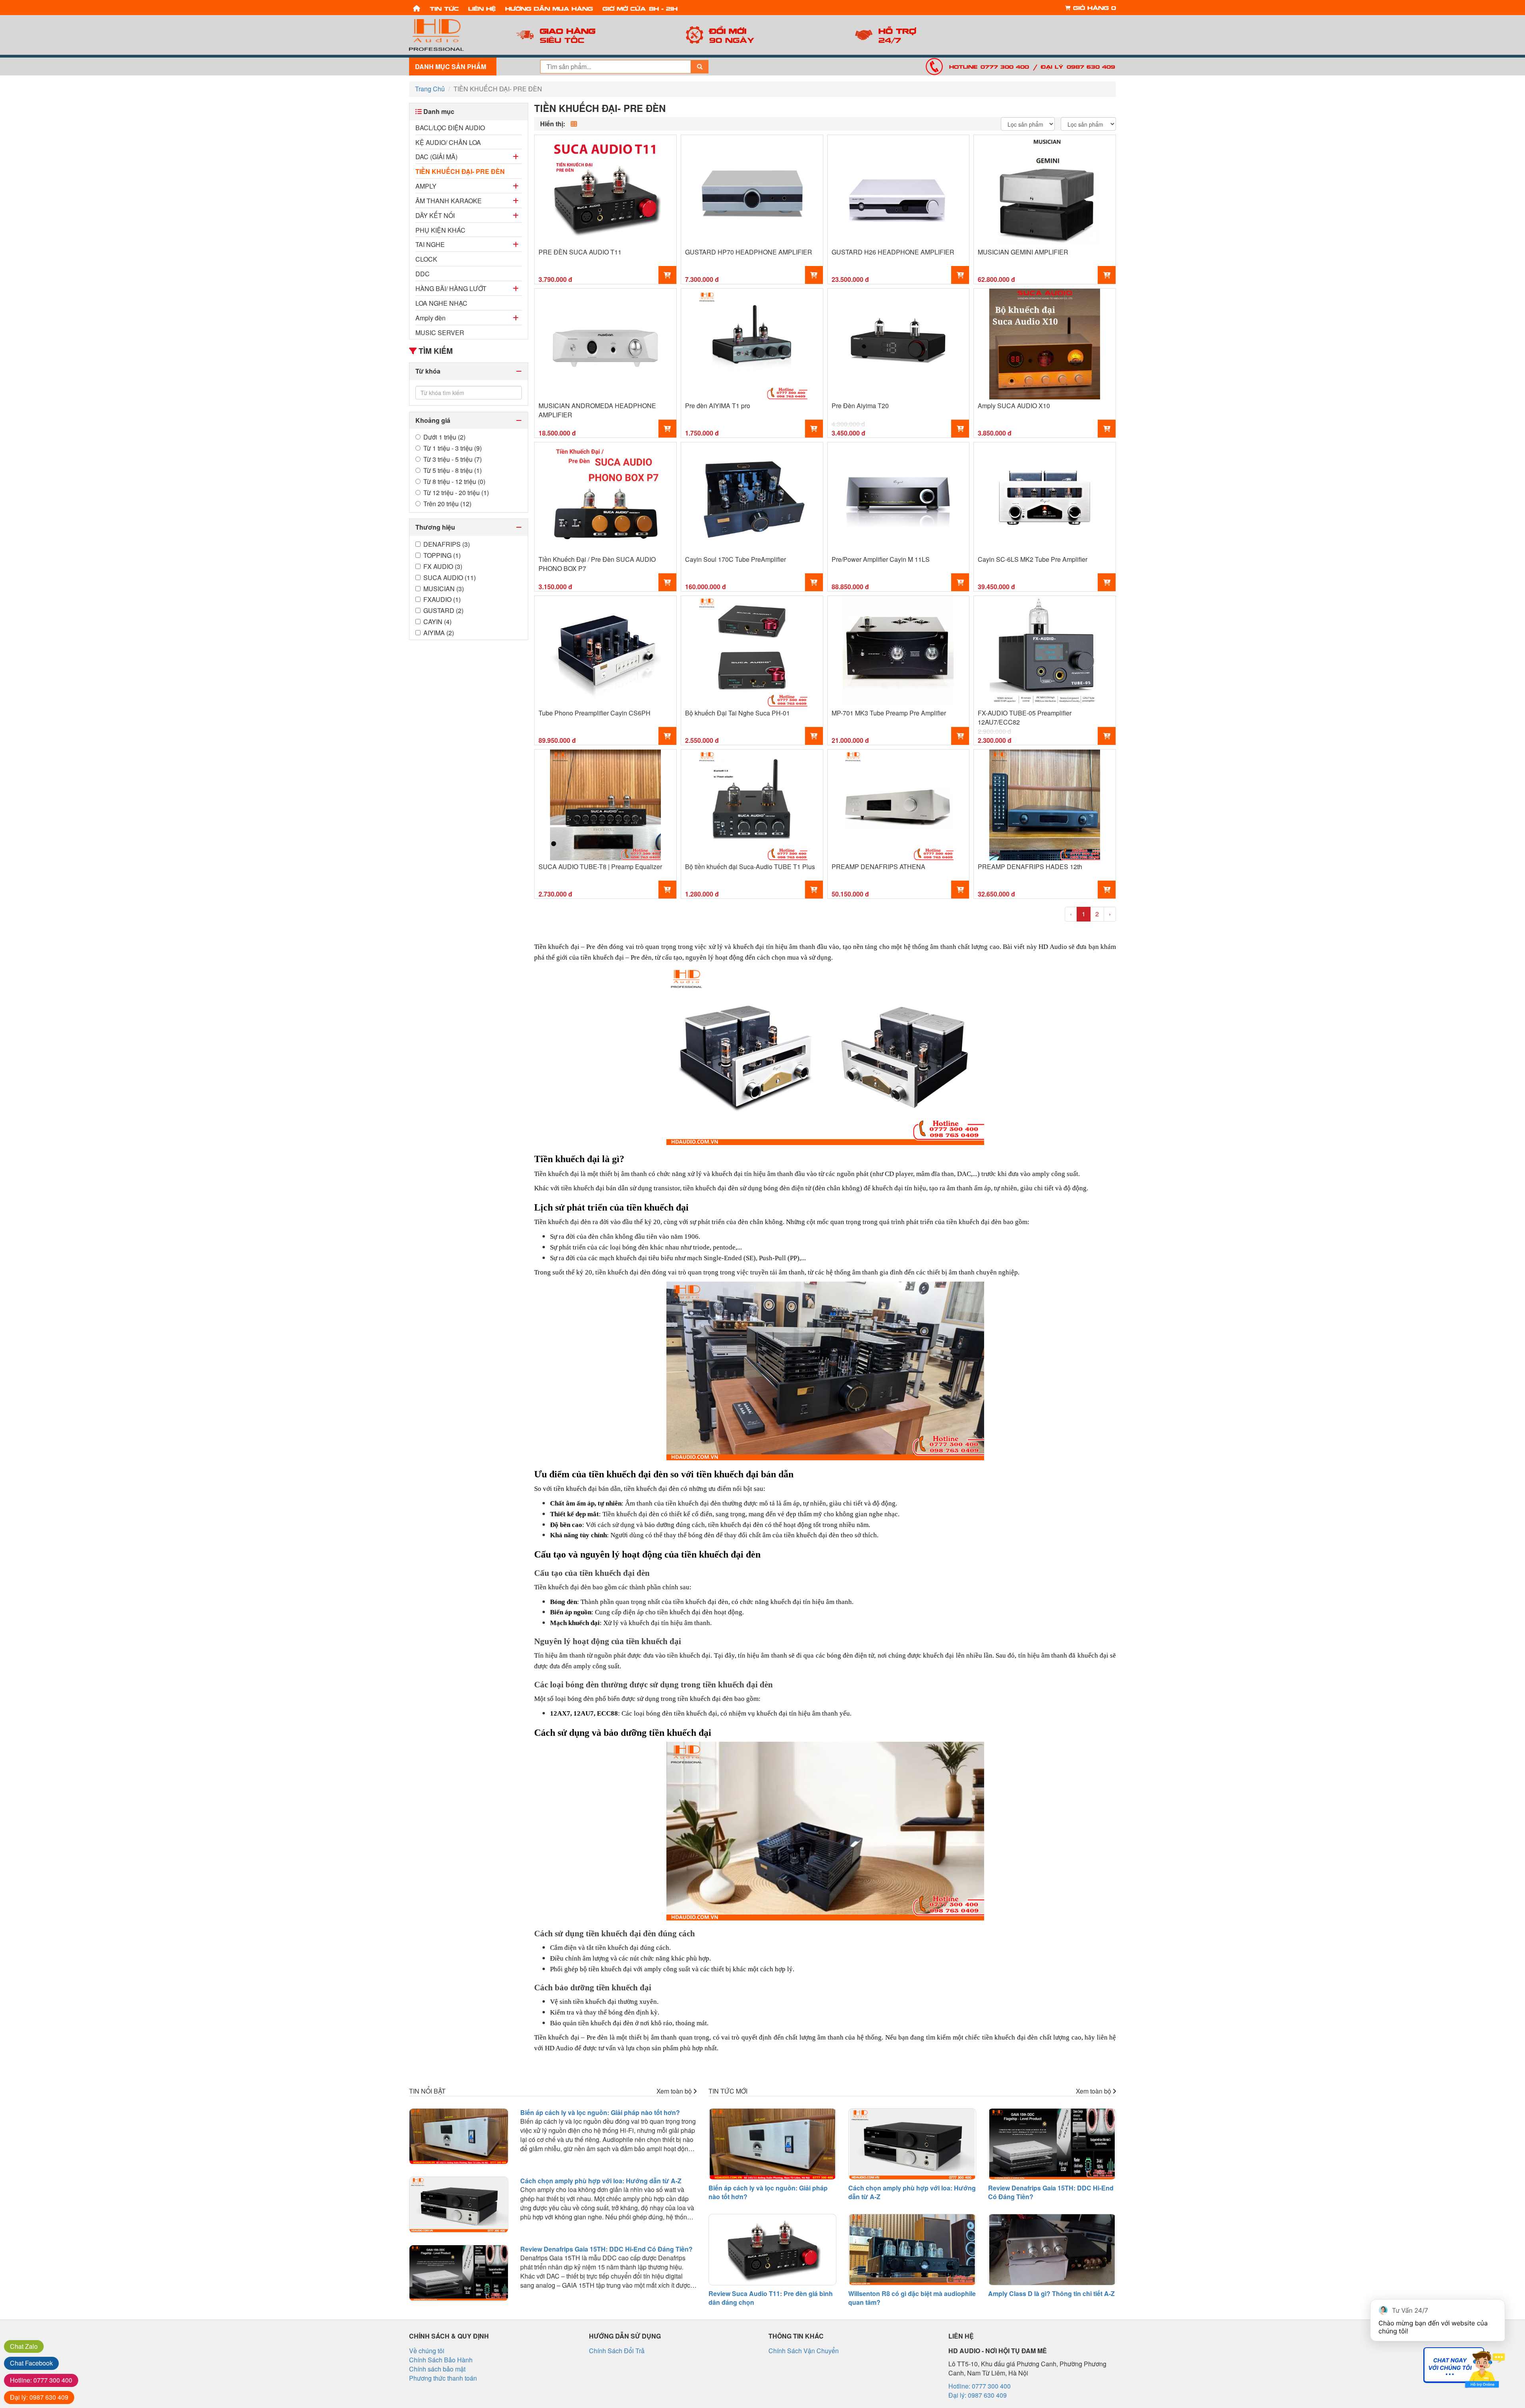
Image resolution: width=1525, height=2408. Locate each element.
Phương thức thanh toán (443, 2378)
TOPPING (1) (442, 555)
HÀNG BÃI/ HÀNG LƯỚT (451, 288)
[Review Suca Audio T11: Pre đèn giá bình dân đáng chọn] (772, 2250)
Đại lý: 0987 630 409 (1078, 66)
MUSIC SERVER (440, 333)
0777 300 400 (41, 2380)
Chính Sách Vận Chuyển (804, 2351)
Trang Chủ (430, 89)
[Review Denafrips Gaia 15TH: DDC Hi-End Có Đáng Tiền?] (459, 2273)
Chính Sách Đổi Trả (617, 2351)
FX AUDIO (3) (443, 567)
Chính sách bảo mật (437, 2369)
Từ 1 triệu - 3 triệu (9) (453, 448)
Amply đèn (430, 318)
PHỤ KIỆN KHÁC (440, 230)
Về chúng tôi (427, 2351)
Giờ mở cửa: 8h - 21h (640, 8)
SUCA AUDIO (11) (450, 578)
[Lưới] (574, 124)
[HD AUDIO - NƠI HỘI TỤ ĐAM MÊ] (453, 35)
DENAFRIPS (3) (447, 544)
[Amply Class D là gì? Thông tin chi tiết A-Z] (1052, 2250)
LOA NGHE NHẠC (441, 303)
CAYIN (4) (437, 622)
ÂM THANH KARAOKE (449, 201)
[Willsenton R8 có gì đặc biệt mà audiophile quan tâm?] (912, 2250)
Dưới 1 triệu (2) (444, 437)
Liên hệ (482, 8)
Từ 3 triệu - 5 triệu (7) (453, 459)
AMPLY (426, 186)
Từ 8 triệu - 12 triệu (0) (454, 482)
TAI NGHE (430, 244)
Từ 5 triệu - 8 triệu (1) (453, 470)
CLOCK (426, 259)
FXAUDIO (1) (442, 600)
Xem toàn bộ (675, 2091)
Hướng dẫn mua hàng (549, 8)
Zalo (24, 2346)
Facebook (31, 2363)
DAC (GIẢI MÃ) (436, 157)
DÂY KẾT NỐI (435, 215)
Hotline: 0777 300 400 (989, 66)
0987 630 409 (39, 2397)
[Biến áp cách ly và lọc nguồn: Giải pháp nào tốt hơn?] (459, 2136)
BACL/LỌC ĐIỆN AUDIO (450, 128)
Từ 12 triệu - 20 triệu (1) (456, 493)
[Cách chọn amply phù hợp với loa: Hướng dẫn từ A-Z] (459, 2205)
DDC (423, 274)
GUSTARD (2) (443, 611)
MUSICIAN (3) (444, 589)
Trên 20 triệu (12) (447, 504)
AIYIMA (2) (439, 633)
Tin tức (444, 8)
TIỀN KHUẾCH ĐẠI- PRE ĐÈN (460, 171)
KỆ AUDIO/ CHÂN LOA (448, 142)
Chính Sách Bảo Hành (441, 2360)
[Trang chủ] (417, 8)
